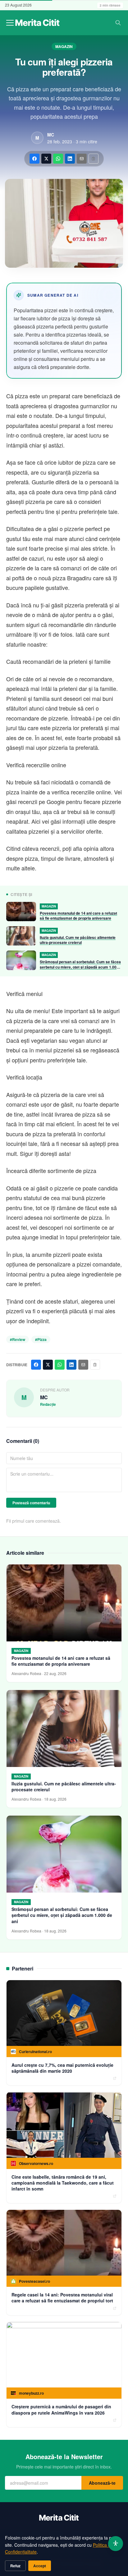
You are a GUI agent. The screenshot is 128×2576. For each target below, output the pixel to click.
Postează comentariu (31, 1503)
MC (51, 135)
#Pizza (41, 1339)
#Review (18, 1339)
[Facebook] (34, 159)
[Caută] (118, 23)
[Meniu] (10, 23)
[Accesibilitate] (116, 2544)
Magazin (64, 46)
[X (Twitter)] (46, 159)
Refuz (15, 2566)
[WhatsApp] (58, 159)
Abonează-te (102, 2483)
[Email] (82, 159)
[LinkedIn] (70, 159)
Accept (40, 2566)
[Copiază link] (94, 159)
